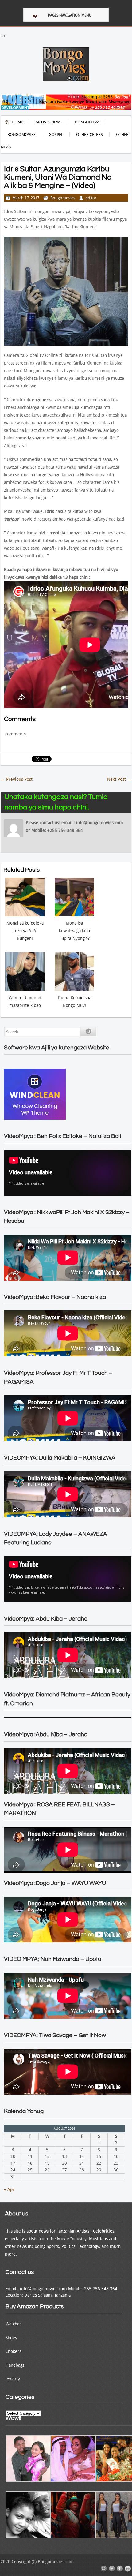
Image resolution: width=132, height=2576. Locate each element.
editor (91, 198)
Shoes (11, 2338)
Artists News (49, 122)
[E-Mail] (104, 2569)
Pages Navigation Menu (70, 15)
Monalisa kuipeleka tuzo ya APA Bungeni (25, 931)
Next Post (119, 779)
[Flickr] (128, 2569)
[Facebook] (120, 2569)
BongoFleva (87, 122)
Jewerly (13, 2379)
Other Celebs (89, 135)
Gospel (56, 135)
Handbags (15, 2365)
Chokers (13, 2351)
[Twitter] (112, 2569)
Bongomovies (21, 135)
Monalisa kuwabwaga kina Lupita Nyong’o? (74, 931)
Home (17, 122)
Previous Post (17, 779)
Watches (14, 2324)
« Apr (9, 2189)
